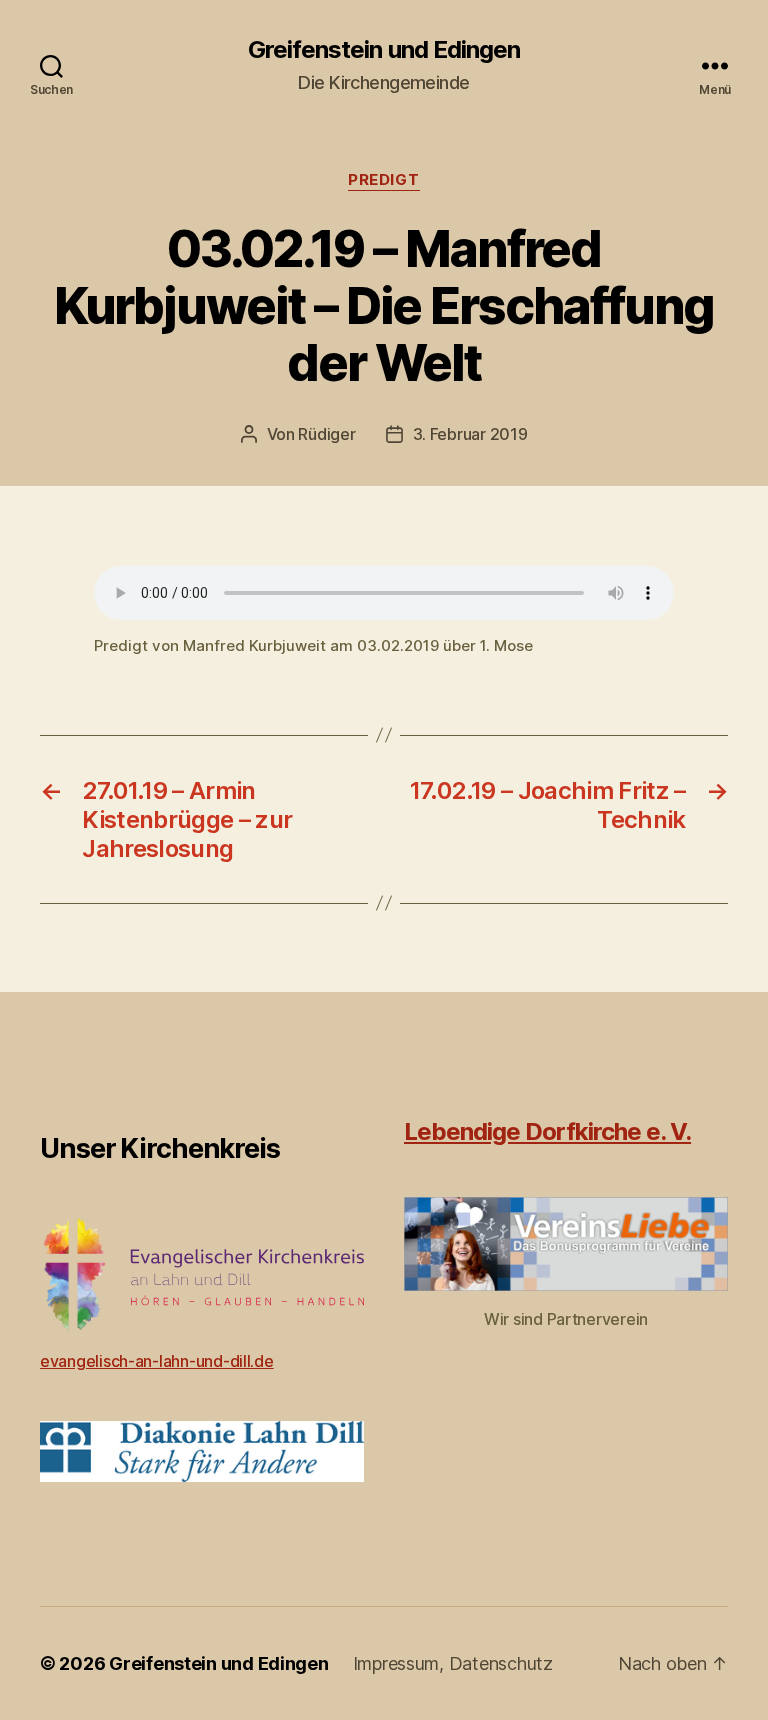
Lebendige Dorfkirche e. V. (547, 1131)
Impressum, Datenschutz (453, 1663)
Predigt (384, 180)
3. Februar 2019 (470, 434)
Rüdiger (326, 434)
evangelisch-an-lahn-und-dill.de (157, 1361)
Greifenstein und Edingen (383, 50)
